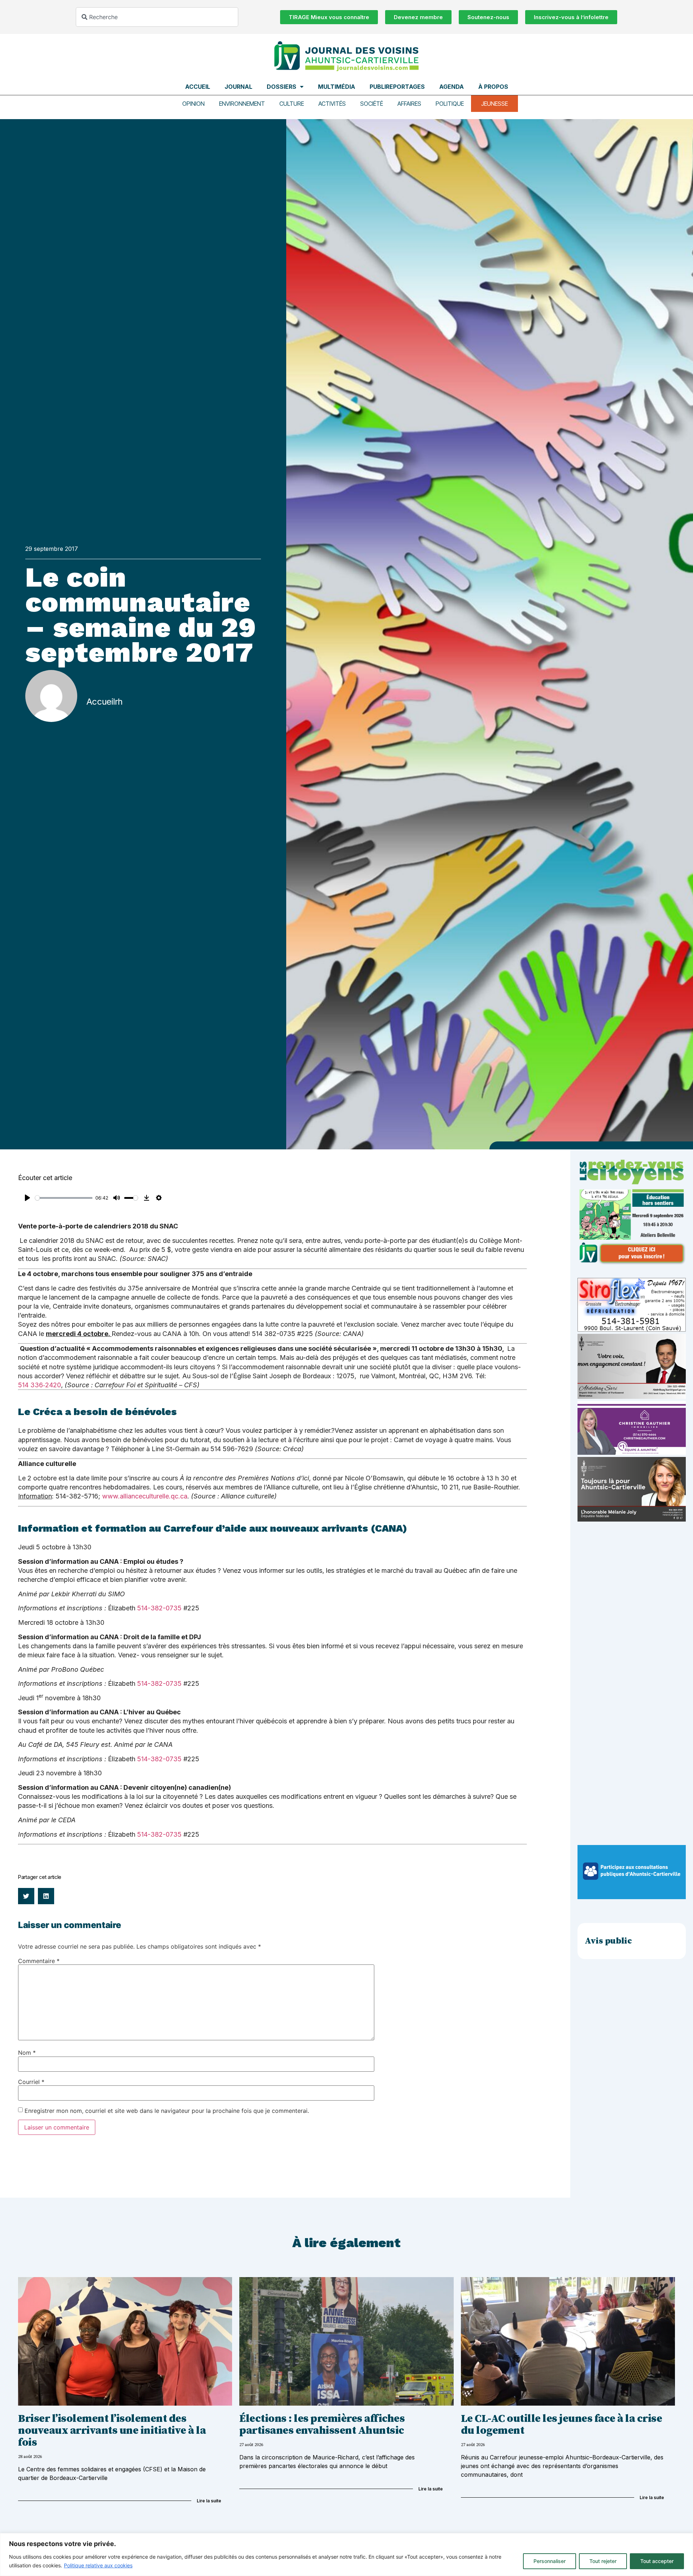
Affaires (409, 104)
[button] (26, 1896)
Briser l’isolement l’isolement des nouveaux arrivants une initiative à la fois (112, 2431)
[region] (346, 2555)
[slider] (64, 1198)
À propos (493, 87)
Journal (238, 87)
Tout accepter (657, 2561)
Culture (292, 104)
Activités (332, 104)
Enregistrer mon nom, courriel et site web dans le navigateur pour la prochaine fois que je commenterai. (167, 2111)
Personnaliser (550, 2561)
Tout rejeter (603, 2561)
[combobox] (157, 17)
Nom (27, 2053)
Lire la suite (209, 2501)
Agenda (452, 87)
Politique (450, 104)
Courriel (31, 2082)
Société (372, 104)
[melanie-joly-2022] (632, 1519)
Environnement (242, 104)
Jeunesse (494, 104)
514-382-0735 (159, 1608)
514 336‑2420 (40, 1385)
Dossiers (282, 87)
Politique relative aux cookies (98, 2565)
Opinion (193, 104)
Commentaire (39, 1961)
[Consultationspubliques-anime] (632, 1897)
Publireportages (397, 87)
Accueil (198, 87)
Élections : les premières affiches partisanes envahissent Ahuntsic (322, 2425)
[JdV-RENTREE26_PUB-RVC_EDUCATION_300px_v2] (632, 1263)
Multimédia (337, 87)
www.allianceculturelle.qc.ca (145, 1496)
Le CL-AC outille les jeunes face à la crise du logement (562, 2425)
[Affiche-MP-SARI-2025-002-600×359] (632, 1397)
